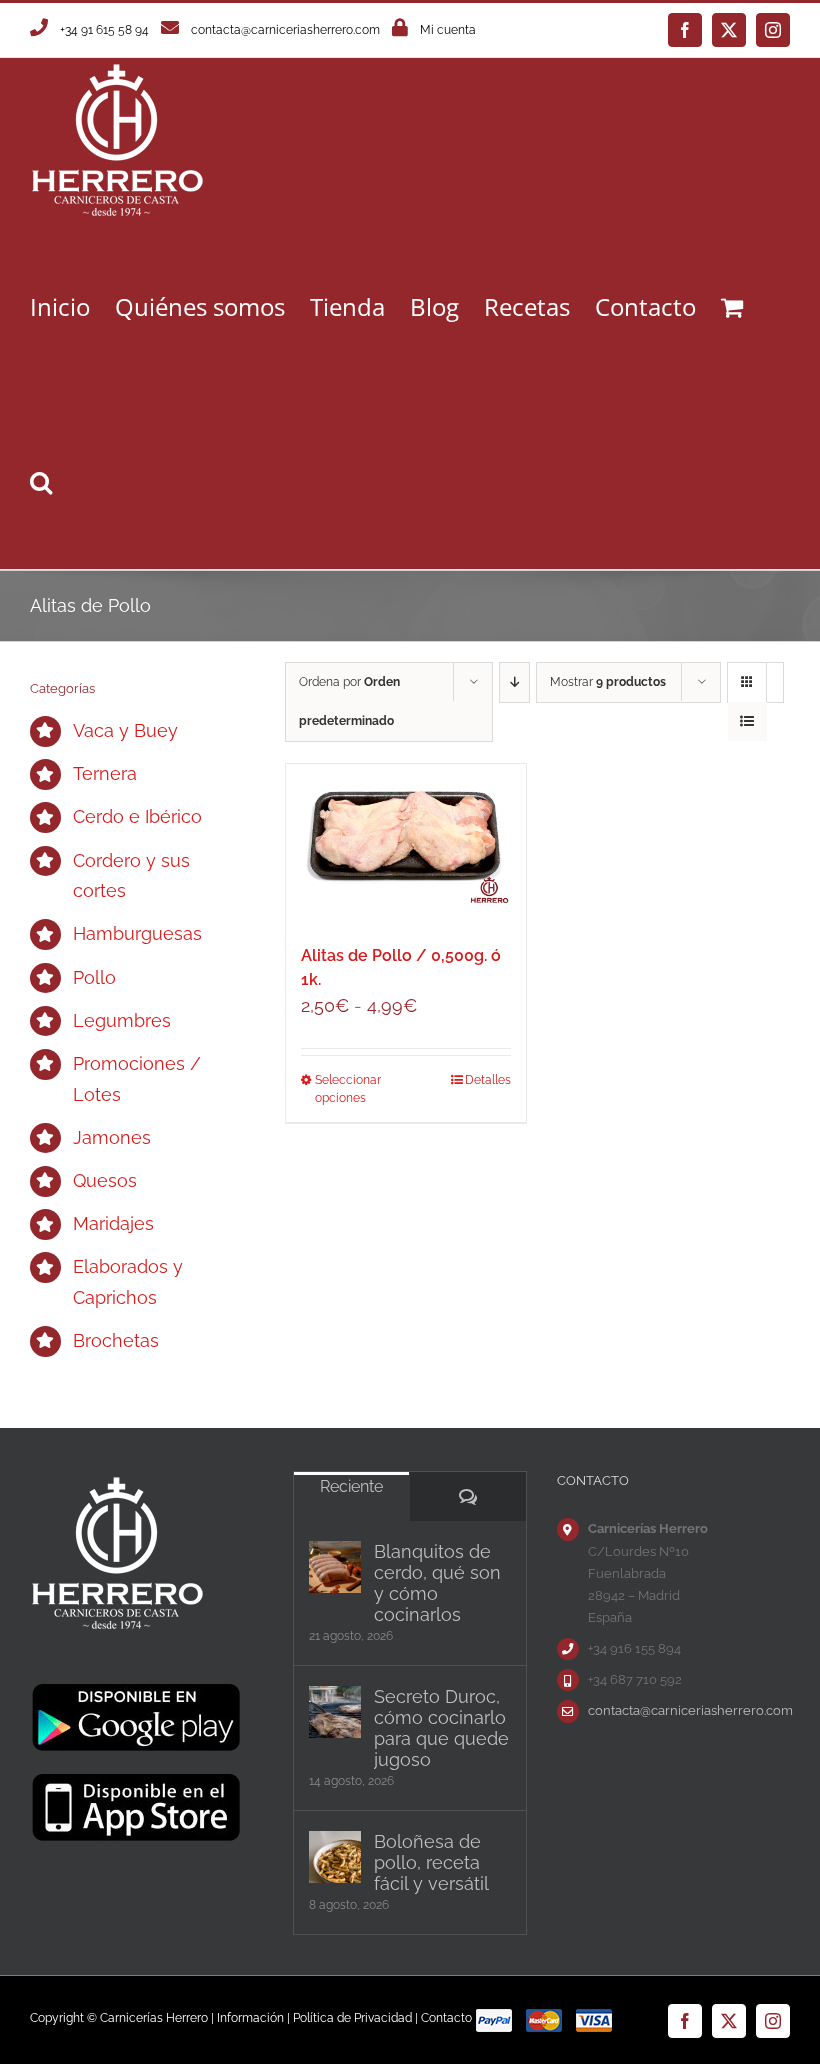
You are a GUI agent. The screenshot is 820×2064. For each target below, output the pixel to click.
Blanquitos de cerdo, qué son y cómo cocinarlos (437, 1583)
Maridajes (113, 1223)
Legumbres (122, 1020)
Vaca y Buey (125, 730)
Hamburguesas (137, 933)
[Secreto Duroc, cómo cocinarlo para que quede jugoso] (335, 1712)
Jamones (112, 1137)
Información (250, 2018)
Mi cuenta (448, 30)
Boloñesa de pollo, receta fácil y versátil (431, 1862)
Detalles (488, 1080)
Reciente (351, 1486)
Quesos (105, 1180)
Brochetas (116, 1340)
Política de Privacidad (352, 2018)
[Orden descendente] (514, 682)
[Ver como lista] (747, 721)
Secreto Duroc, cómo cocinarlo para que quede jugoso (441, 1728)
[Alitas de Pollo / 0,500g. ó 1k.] (406, 844)
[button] (41, 481)
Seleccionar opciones (348, 1089)
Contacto (446, 2018)
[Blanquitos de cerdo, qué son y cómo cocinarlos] (335, 1567)
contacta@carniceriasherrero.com (285, 30)
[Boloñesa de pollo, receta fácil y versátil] (335, 1857)
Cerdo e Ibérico (137, 816)
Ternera (105, 773)
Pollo (94, 977)
